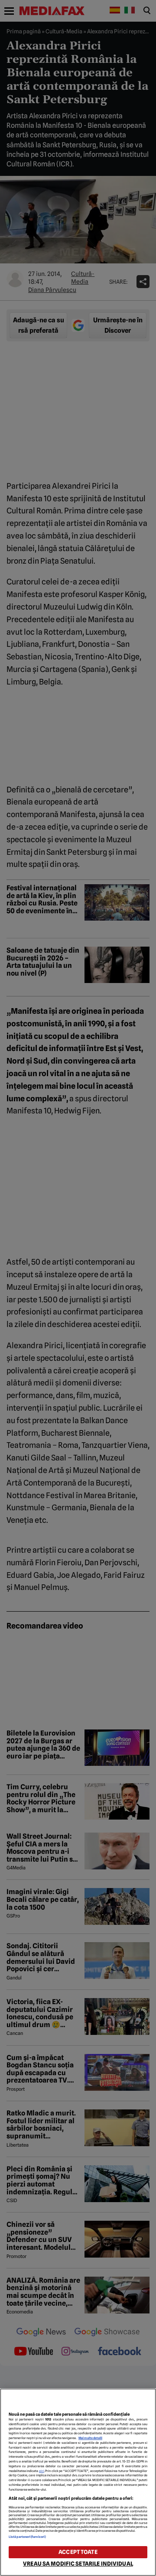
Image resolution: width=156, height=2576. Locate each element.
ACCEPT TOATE (78, 2552)
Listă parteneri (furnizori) (27, 2537)
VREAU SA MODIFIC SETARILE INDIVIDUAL (78, 2564)
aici (42, 2471)
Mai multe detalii (90, 2438)
